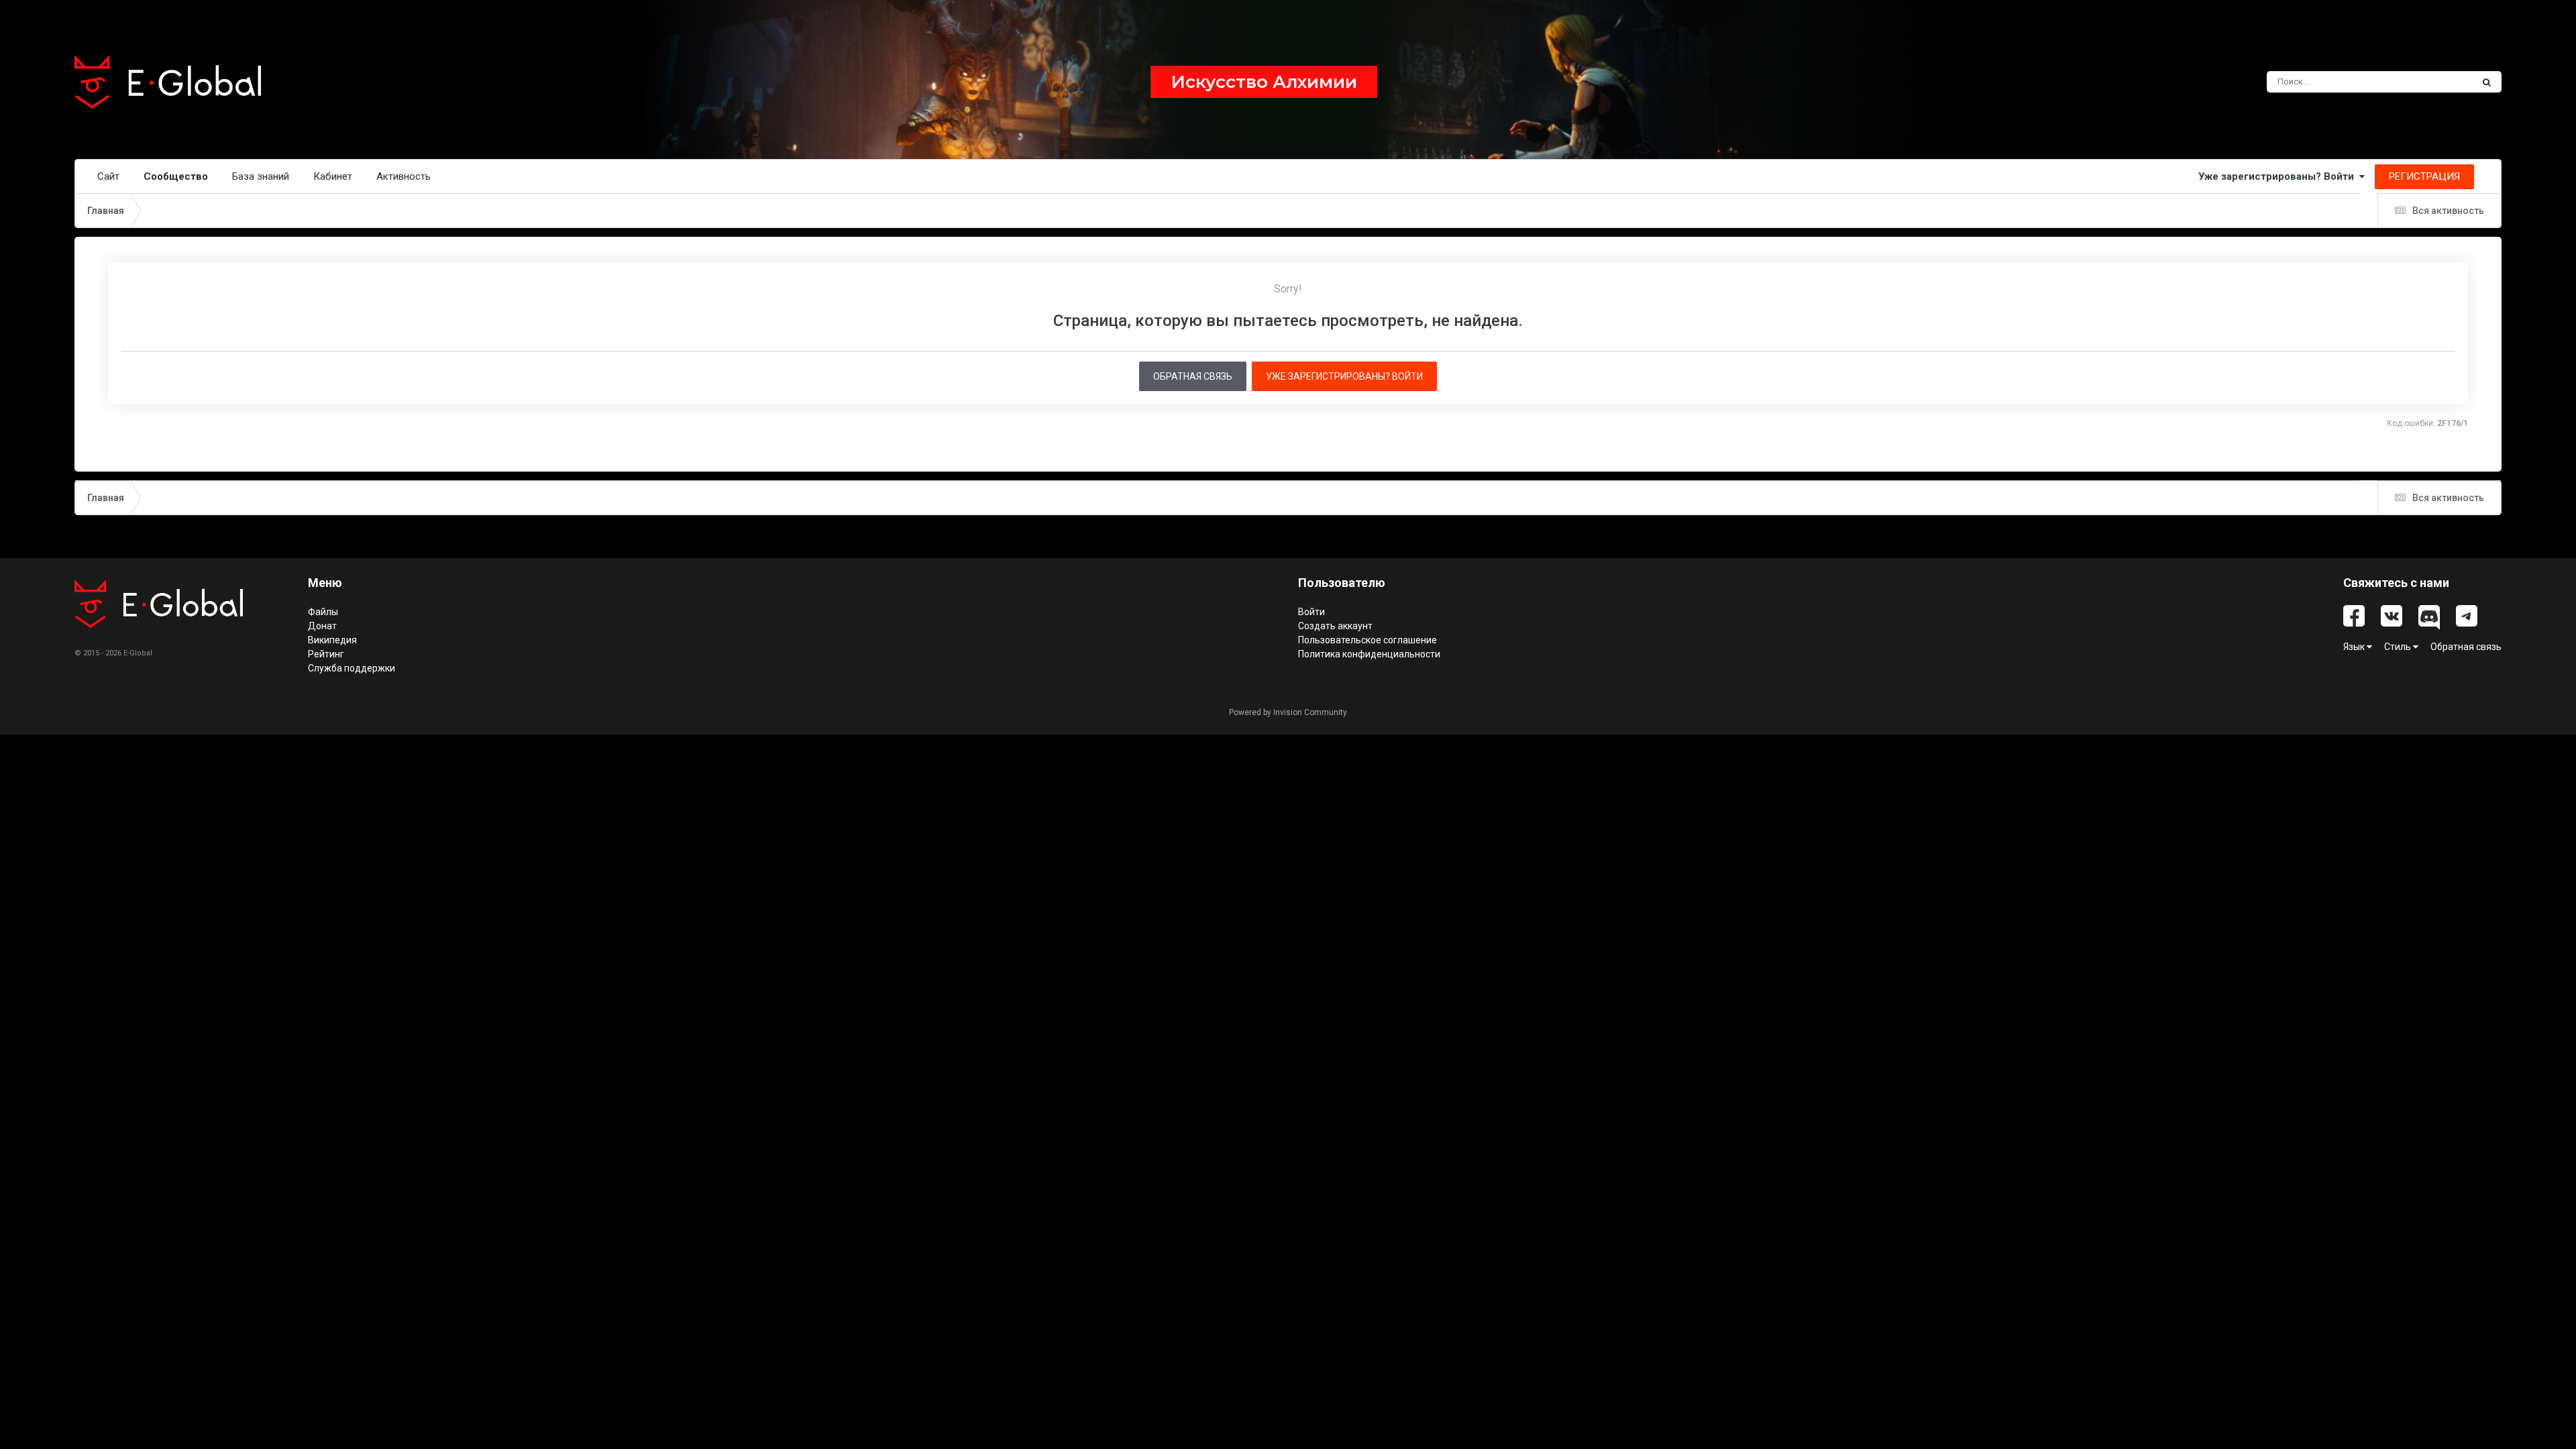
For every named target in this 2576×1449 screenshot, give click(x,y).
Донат (322, 626)
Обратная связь (1193, 376)
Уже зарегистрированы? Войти (2279, 176)
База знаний (261, 176)
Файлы (323, 612)
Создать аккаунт (1335, 626)
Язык (2355, 647)
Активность (404, 176)
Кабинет (333, 176)
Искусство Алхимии (1264, 82)
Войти (1311, 612)
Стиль (2399, 647)
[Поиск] (2487, 82)
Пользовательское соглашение (1367, 640)
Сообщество (176, 176)
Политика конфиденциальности (1369, 654)
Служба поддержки (352, 668)
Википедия (332, 640)
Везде (2442, 82)
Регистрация (2424, 176)
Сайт (108, 176)
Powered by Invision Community (1288, 712)
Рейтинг (326, 654)
